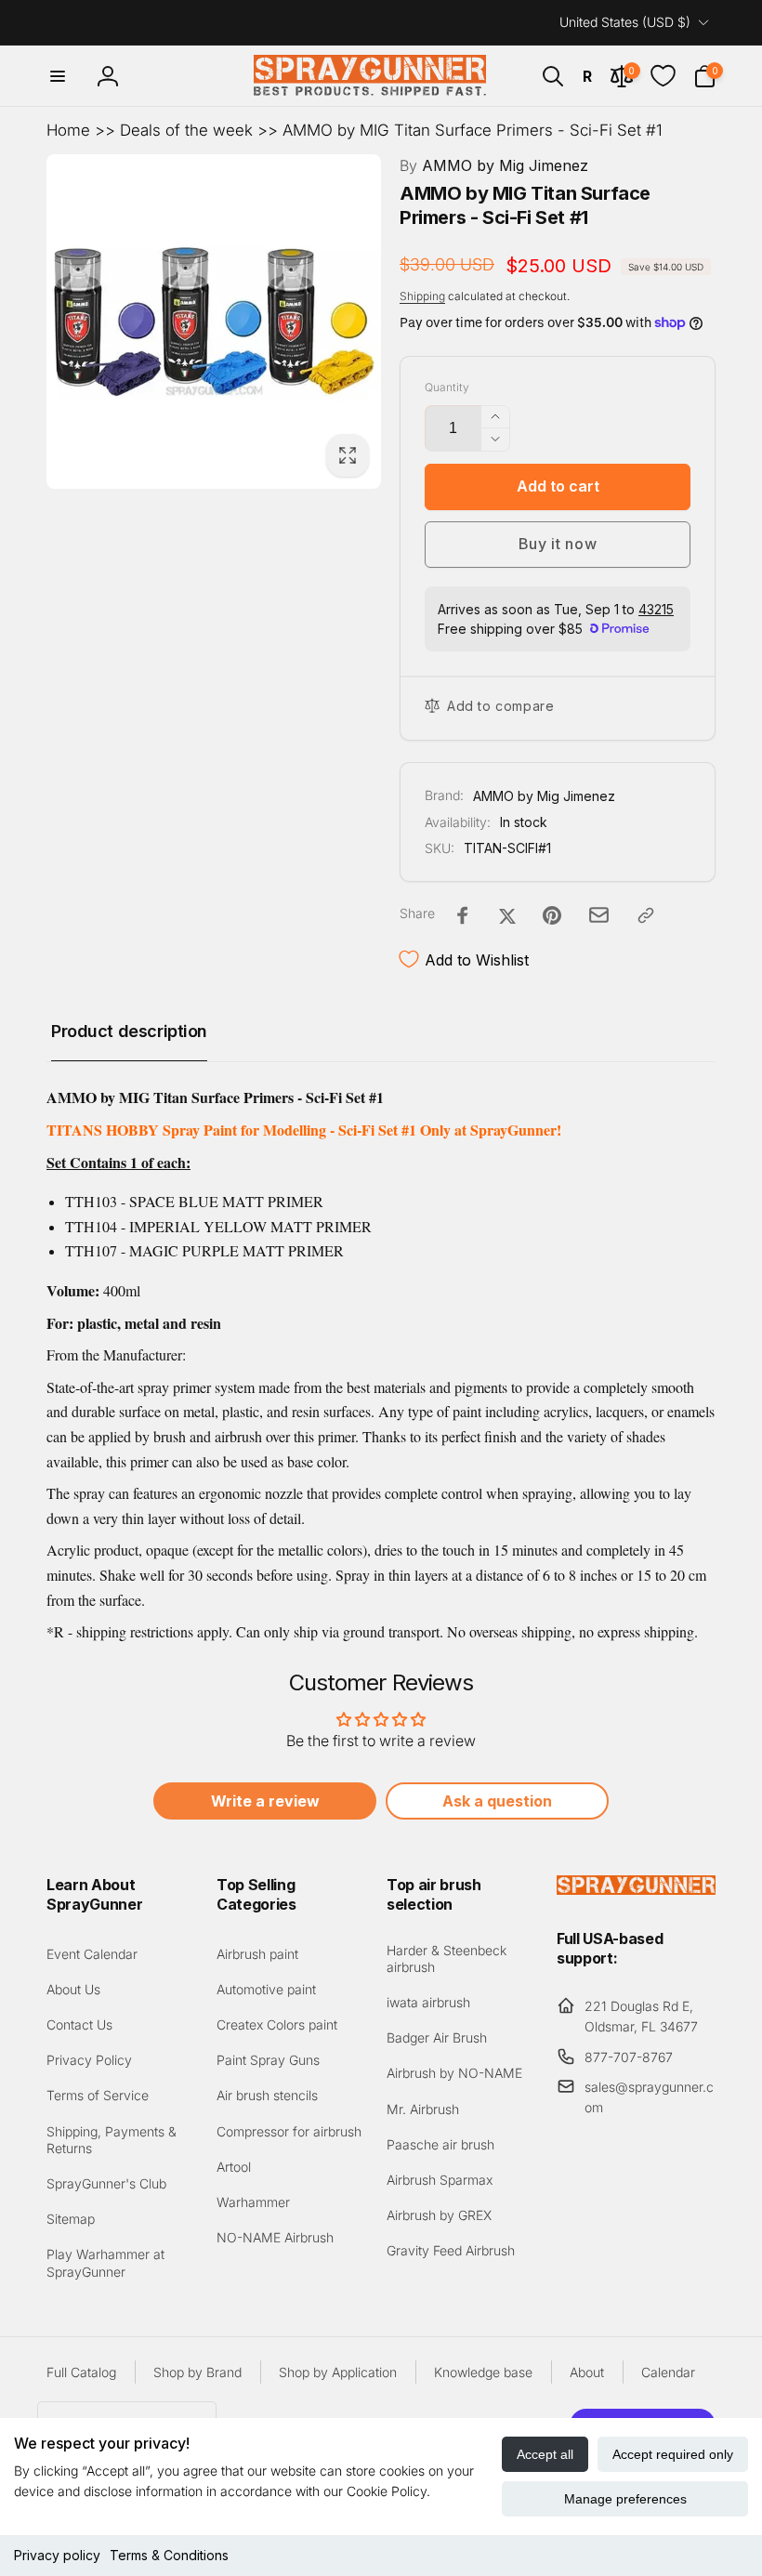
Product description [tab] (129, 1031)
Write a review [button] (265, 1801)
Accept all (545, 2454)
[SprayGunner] (636, 1889)
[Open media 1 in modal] (214, 322)
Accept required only (673, 2454)
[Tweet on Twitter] (507, 915)
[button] (58, 76)
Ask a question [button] (497, 1801)
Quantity (447, 387)
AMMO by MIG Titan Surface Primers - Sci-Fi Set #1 (473, 130)
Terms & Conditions (169, 2555)
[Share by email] (599, 915)
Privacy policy (57, 2555)
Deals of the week (186, 130)
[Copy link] (646, 915)
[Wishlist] (663, 76)
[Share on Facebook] (463, 915)
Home (68, 130)
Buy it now (558, 544)
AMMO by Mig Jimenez (494, 165)
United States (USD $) (625, 22)
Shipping (422, 296)
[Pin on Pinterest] (552, 915)
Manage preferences (625, 2499)
